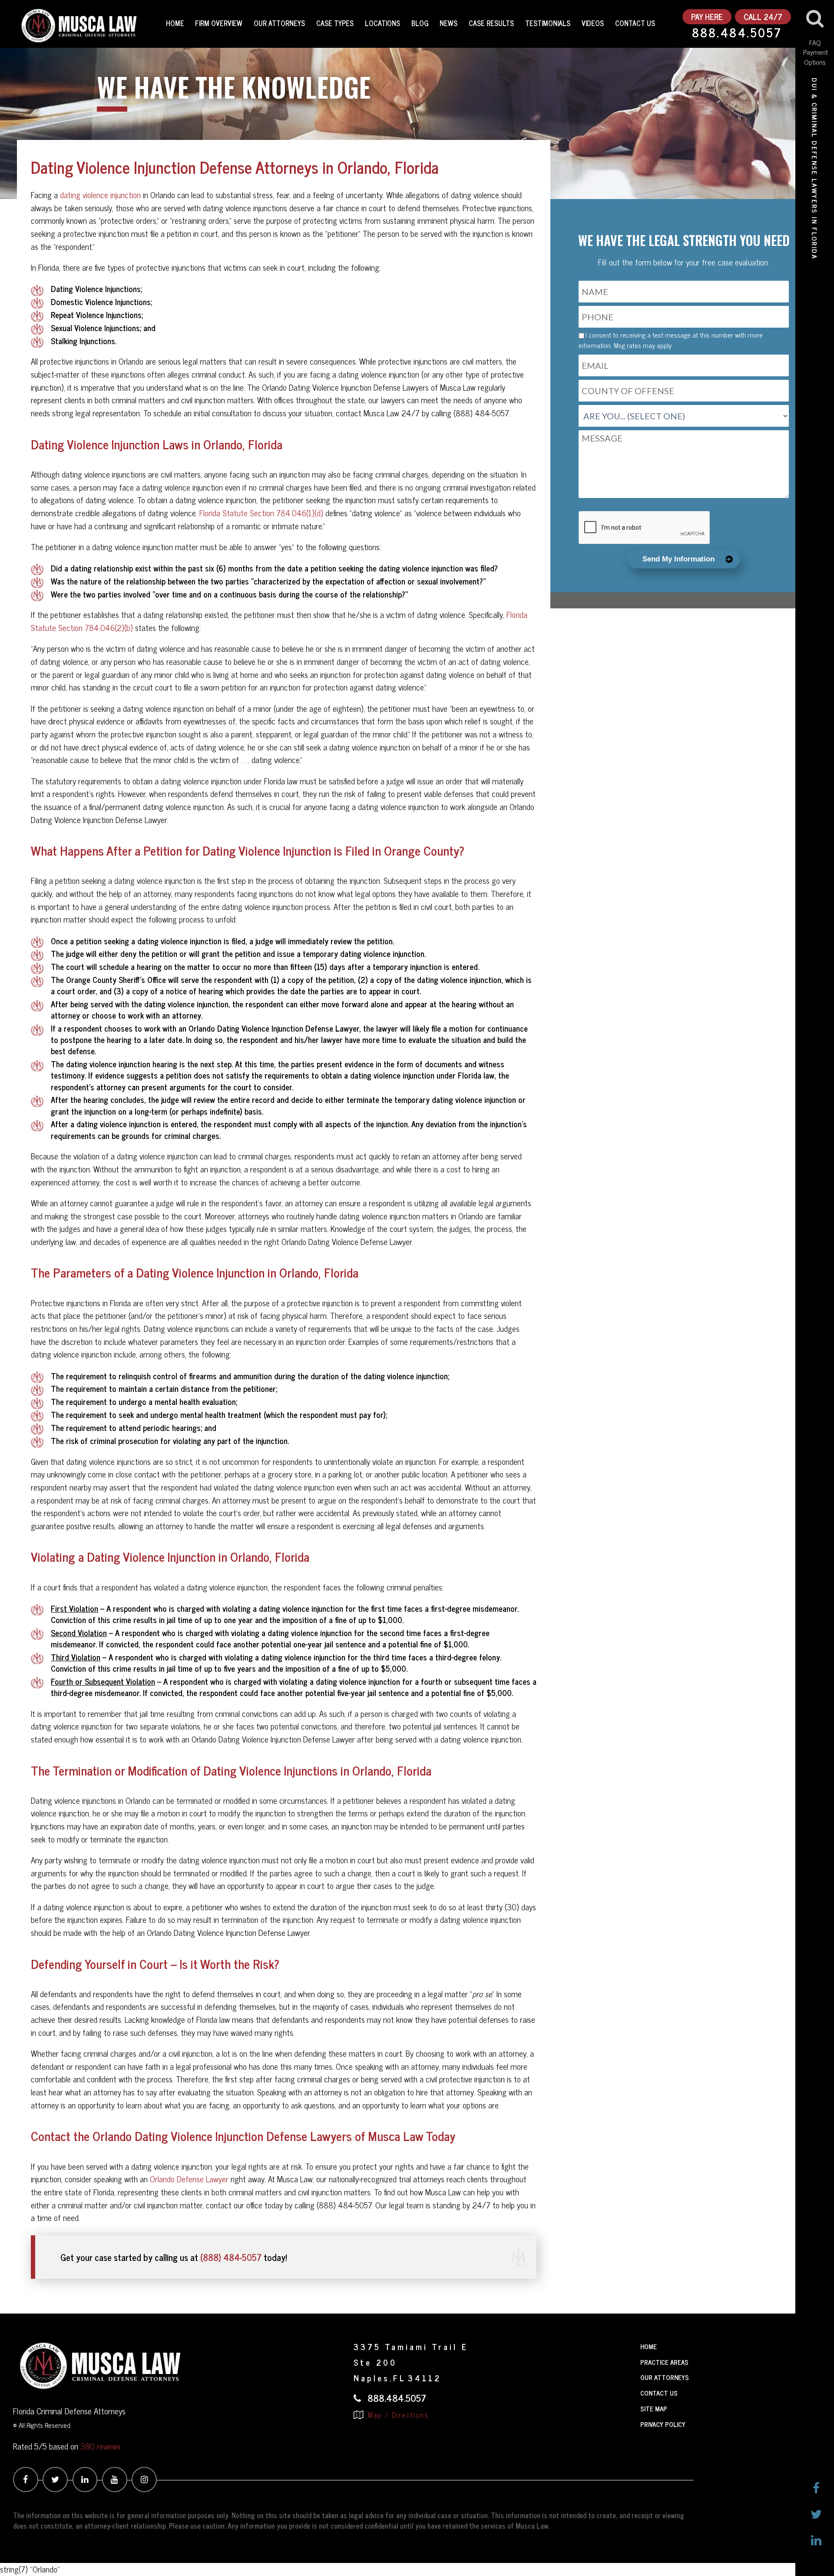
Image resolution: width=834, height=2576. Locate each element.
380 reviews (101, 2446)
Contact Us (635, 23)
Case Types (335, 23)
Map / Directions (397, 2415)
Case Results (491, 23)
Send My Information (678, 559)
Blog (420, 23)
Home (175, 23)
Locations (382, 23)
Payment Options (815, 57)
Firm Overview (219, 23)
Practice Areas (664, 2362)
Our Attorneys (279, 23)
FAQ (815, 42)
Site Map (654, 2408)
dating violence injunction (100, 195)
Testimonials (548, 23)
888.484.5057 (737, 33)
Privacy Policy (663, 2424)
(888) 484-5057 (231, 2257)
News (448, 23)
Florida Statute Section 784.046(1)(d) (261, 513)
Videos (593, 23)
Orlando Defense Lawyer (189, 2179)
